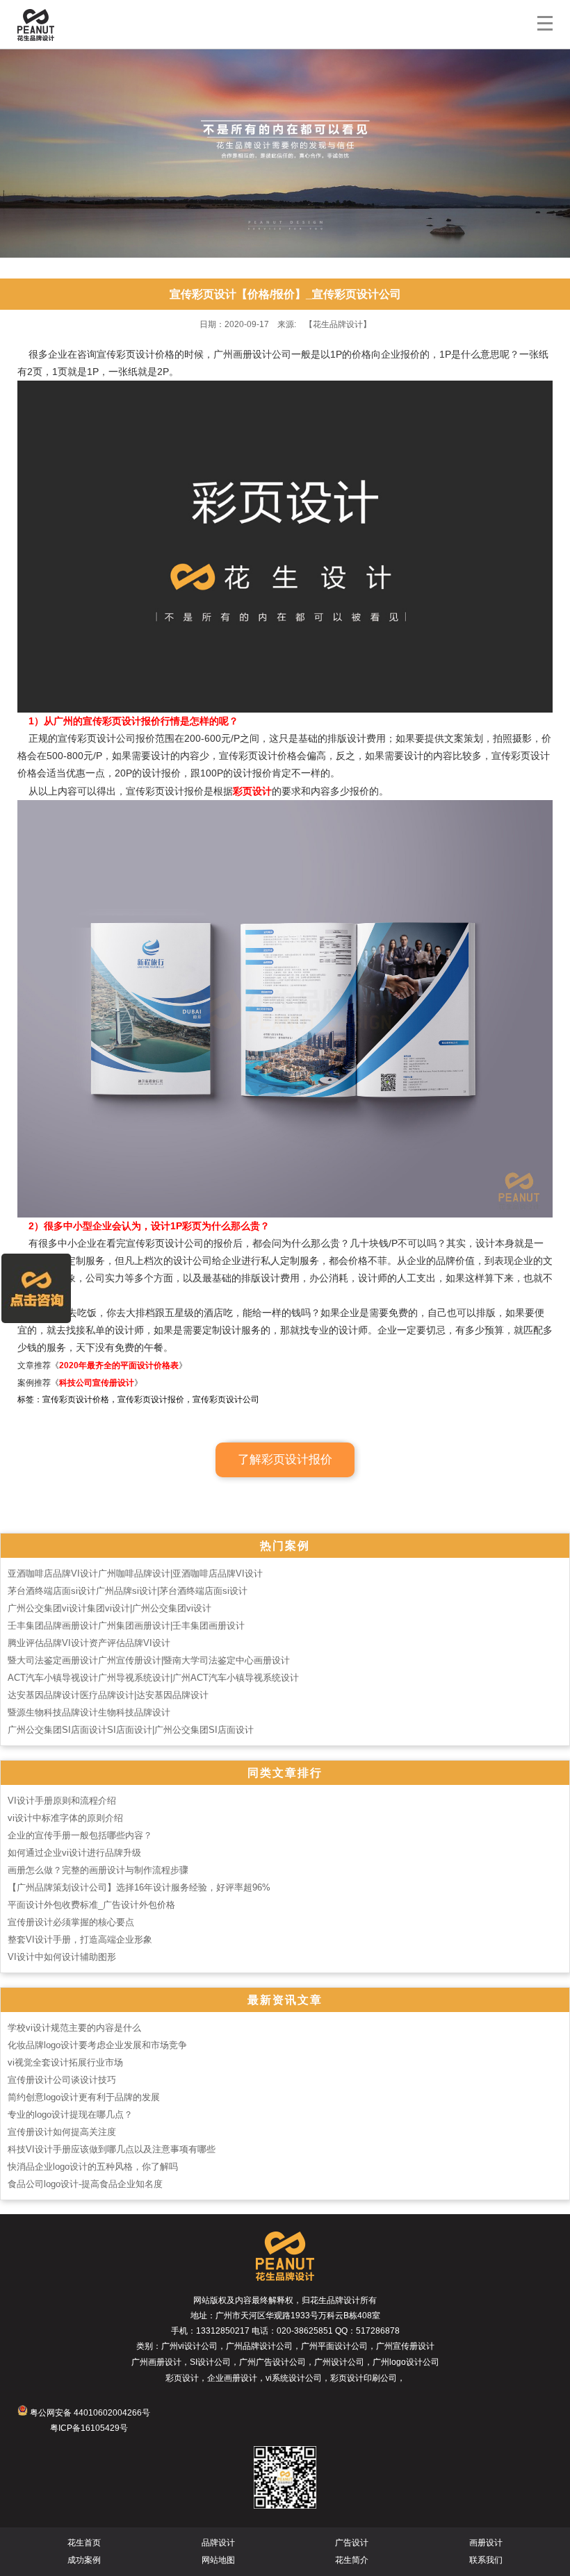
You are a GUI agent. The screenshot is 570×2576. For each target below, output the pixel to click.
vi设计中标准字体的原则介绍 (65, 1818)
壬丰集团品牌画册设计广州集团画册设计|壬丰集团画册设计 (126, 1626)
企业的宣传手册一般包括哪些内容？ (80, 1835)
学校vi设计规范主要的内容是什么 (74, 2028)
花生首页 (84, 2543)
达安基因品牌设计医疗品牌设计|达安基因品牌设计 (108, 1695)
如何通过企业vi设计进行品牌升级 (74, 1853)
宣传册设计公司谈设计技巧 (62, 2080)
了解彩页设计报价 (285, 1460)
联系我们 (486, 2560)
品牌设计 (218, 2543)
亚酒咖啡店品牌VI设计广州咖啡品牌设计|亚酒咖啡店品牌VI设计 (135, 1573)
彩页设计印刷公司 (364, 2378)
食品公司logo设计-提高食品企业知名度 (85, 2184)
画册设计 (486, 2543)
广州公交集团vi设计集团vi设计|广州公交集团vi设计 (109, 1608)
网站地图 (218, 2560)
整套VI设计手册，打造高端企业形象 (80, 1939)
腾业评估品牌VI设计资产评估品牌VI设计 (89, 1643)
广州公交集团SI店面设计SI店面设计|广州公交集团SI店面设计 (131, 1730)
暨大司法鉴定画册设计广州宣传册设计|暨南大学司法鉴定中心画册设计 (149, 1660)
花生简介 (352, 2560)
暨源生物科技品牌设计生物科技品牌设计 (89, 1712)
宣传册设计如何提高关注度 (62, 2132)
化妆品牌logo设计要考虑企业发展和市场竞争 (97, 2045)
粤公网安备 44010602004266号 (89, 2413)
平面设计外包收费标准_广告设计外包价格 (91, 1905)
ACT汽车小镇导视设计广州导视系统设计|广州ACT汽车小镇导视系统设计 (153, 1678)
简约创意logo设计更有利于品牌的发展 (84, 2097)
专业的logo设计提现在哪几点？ (70, 2114)
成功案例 (84, 2560)
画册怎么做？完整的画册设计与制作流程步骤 (98, 1870)
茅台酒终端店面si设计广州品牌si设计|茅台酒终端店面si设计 (128, 1591)
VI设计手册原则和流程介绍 (62, 1801)
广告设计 (352, 2543)
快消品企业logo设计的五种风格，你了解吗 (93, 2167)
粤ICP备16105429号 (89, 2428)
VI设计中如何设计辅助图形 (62, 1957)
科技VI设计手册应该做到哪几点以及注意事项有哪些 (112, 2149)
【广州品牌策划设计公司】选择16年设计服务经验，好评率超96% (139, 1887)
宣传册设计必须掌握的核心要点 (71, 1922)
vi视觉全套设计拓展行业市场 (65, 2062)
